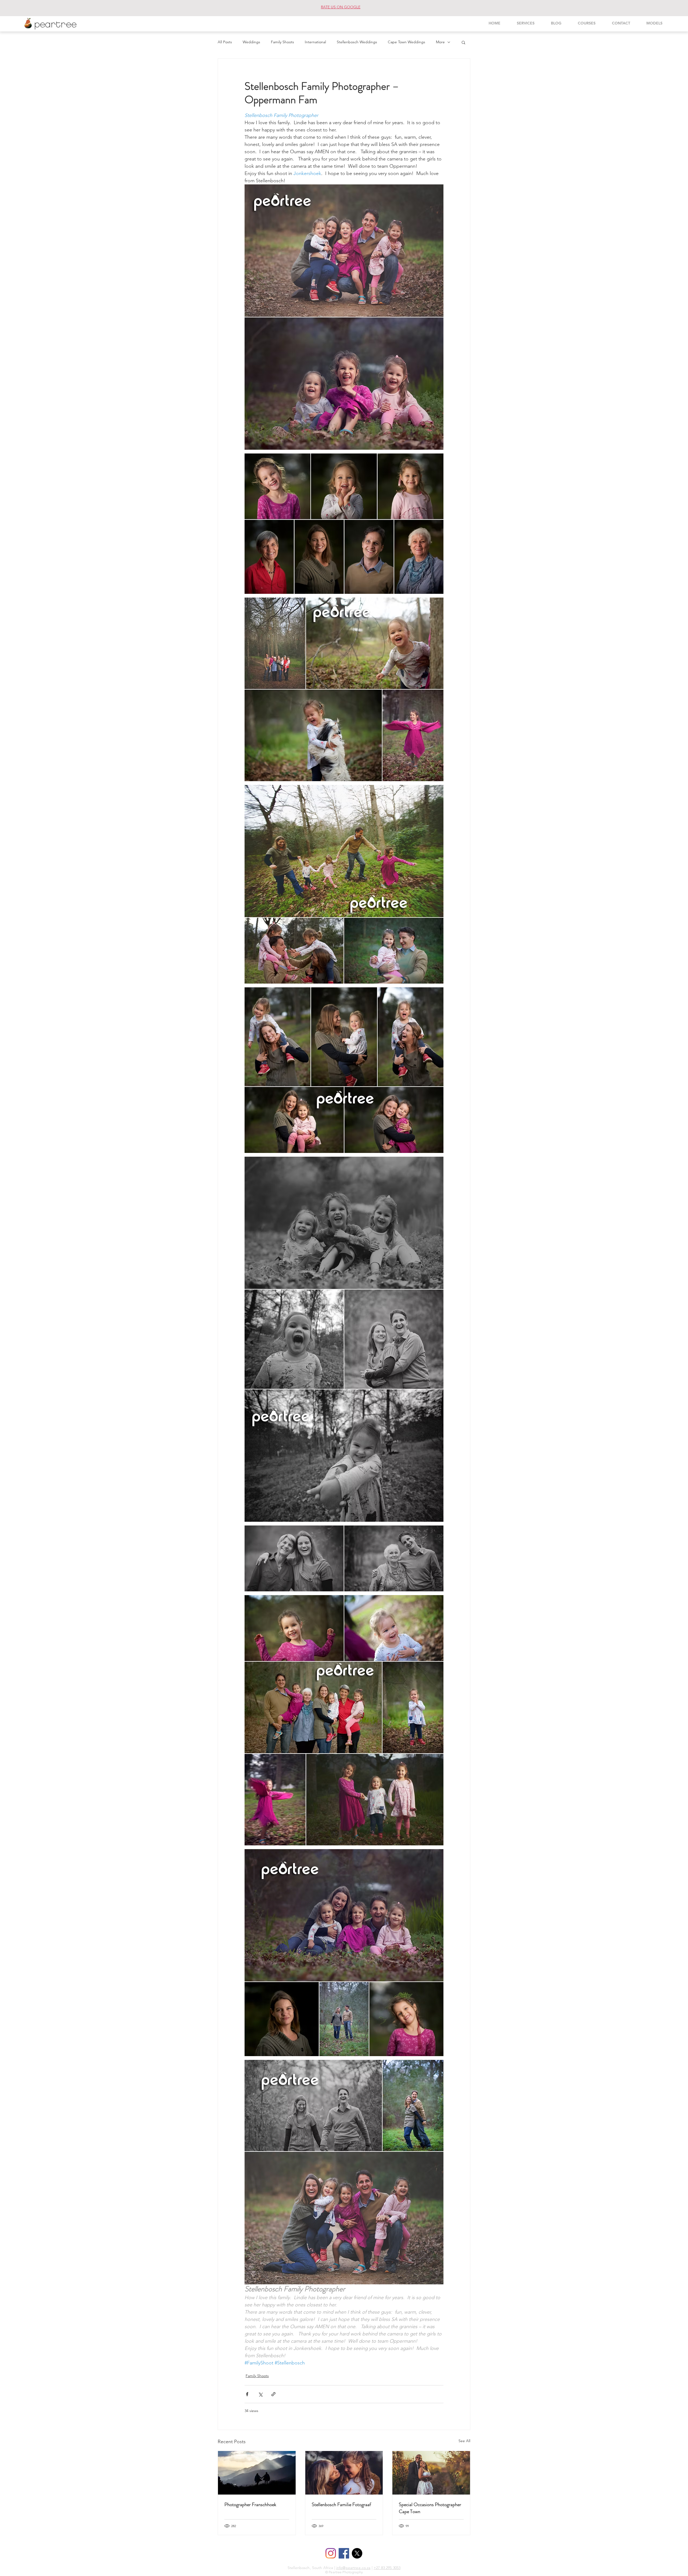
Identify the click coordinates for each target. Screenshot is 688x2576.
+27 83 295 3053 (387, 2568)
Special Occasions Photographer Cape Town (430, 2508)
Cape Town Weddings (406, 42)
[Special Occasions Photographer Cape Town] (431, 2473)
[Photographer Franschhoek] (257, 2473)
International (315, 42)
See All (464, 2441)
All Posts (225, 42)
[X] (357, 2553)
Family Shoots (282, 42)
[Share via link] (273, 2394)
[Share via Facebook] (247, 2394)
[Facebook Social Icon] (344, 2553)
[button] (463, 42)
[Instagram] (331, 2553)
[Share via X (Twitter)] (260, 2394)
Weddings (251, 42)
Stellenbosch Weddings (357, 42)
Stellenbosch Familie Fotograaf (341, 2504)
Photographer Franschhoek (250, 2504)
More (440, 42)
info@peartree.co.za (353, 2568)
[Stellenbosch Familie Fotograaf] (344, 2473)
